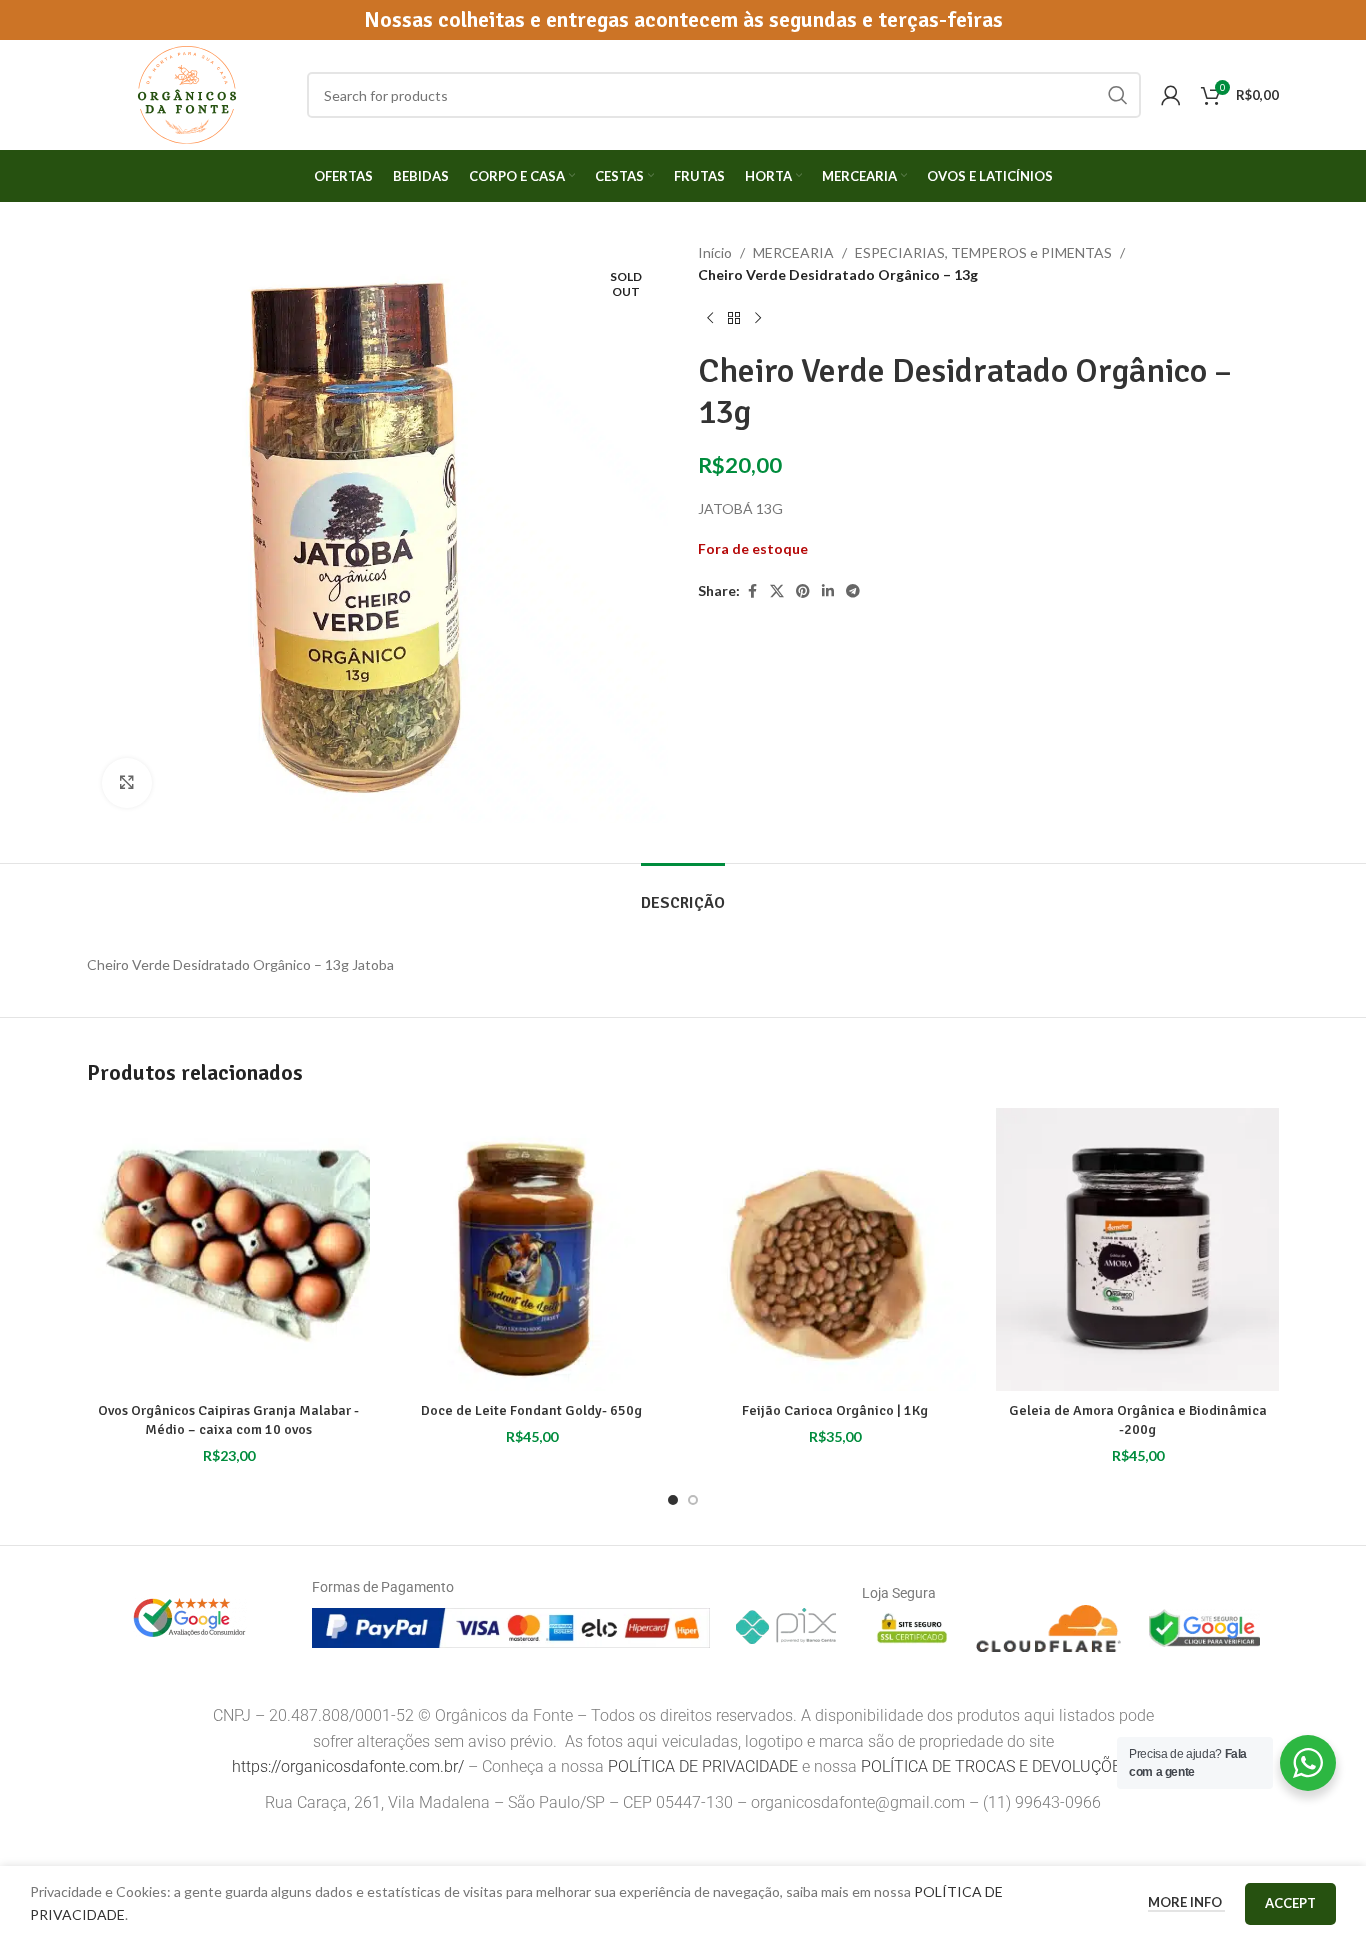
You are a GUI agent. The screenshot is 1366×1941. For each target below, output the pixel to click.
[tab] (683, 893)
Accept (1290, 1903)
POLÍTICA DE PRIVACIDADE (703, 1766)
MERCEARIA (793, 252)
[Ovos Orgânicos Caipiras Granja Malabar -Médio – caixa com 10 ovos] (228, 1249)
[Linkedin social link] (828, 591)
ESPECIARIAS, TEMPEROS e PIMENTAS (983, 252)
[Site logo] (187, 93)
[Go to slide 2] (693, 1500)
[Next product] (758, 319)
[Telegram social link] (853, 591)
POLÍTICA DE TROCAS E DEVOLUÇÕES (997, 1766)
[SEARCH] (1118, 95)
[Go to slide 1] (673, 1500)
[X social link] (777, 591)
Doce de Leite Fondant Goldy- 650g (531, 1410)
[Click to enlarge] (127, 783)
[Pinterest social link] (803, 591)
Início (715, 252)
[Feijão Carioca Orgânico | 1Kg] (834, 1249)
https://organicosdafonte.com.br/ (348, 1766)
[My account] (1171, 95)
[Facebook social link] (752, 591)
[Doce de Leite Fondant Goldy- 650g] (531, 1249)
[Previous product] (710, 319)
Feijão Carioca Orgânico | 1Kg (835, 1410)
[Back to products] (734, 319)
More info (1186, 1902)
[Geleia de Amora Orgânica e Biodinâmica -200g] (1137, 1249)
